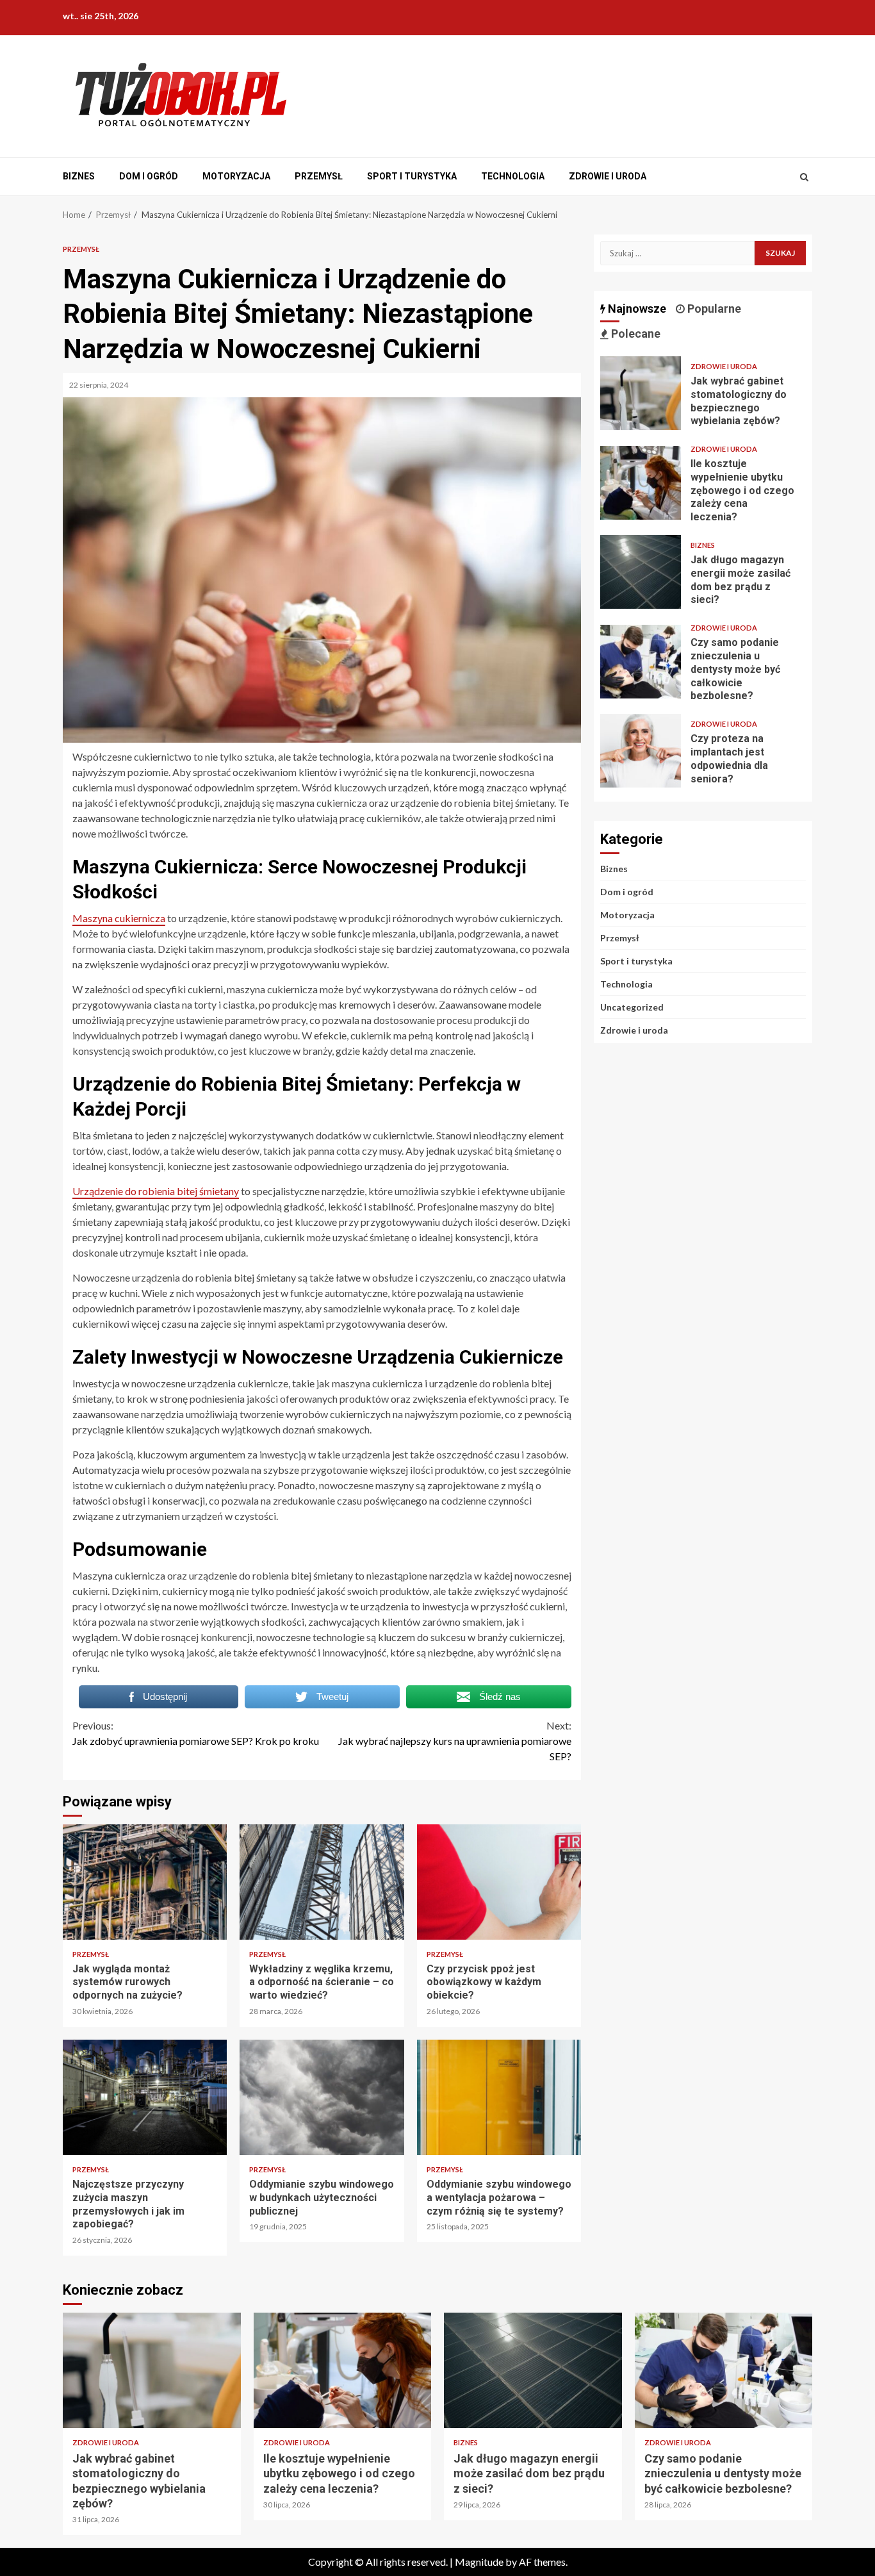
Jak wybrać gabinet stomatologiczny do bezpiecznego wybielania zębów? (641, 393)
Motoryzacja (236, 176)
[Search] (804, 177)
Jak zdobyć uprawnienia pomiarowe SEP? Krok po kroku (196, 1733)
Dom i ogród (149, 176)
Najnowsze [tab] (636, 309)
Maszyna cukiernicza (119, 918)
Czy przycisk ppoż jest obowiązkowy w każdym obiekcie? (499, 1882)
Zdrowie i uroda (608, 176)
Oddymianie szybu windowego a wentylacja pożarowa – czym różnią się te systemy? (499, 2097)
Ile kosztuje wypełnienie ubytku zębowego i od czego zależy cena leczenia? (641, 483)
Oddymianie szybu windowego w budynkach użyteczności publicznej (322, 2097)
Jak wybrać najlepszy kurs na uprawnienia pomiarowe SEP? (455, 1741)
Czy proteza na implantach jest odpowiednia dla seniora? (641, 751)
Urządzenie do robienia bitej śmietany (156, 1191)
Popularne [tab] (713, 309)
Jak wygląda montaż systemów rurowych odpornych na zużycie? (145, 1882)
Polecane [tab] (634, 334)
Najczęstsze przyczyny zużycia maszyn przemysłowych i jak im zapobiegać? (145, 2097)
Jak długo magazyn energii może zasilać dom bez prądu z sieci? (641, 572)
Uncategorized (632, 1007)
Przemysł (319, 176)
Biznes (79, 176)
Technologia (513, 176)
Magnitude (479, 2562)
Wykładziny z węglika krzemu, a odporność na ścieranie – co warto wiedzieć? (322, 1882)
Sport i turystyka (412, 176)
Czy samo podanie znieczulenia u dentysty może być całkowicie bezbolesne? (641, 662)
